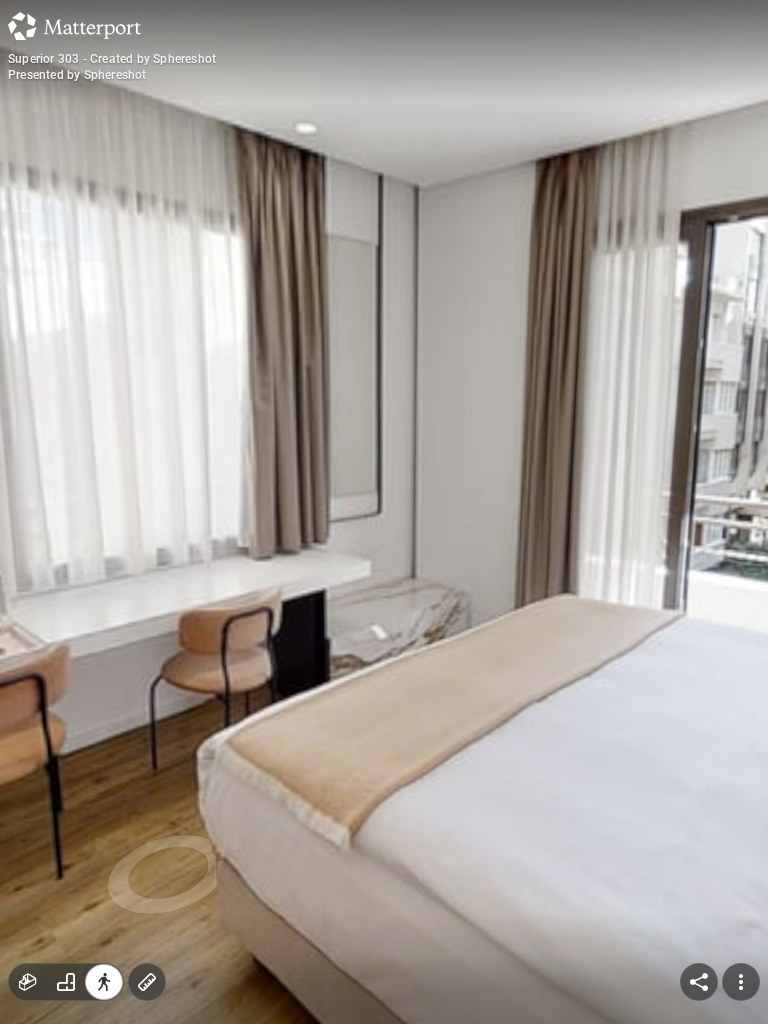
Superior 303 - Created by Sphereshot (112, 59)
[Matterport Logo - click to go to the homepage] (74, 26)
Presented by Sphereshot (77, 75)
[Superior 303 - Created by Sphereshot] (384, 512)
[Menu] (741, 982)
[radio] (28, 982)
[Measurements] (147, 982)
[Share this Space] (699, 982)
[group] (66, 982)
